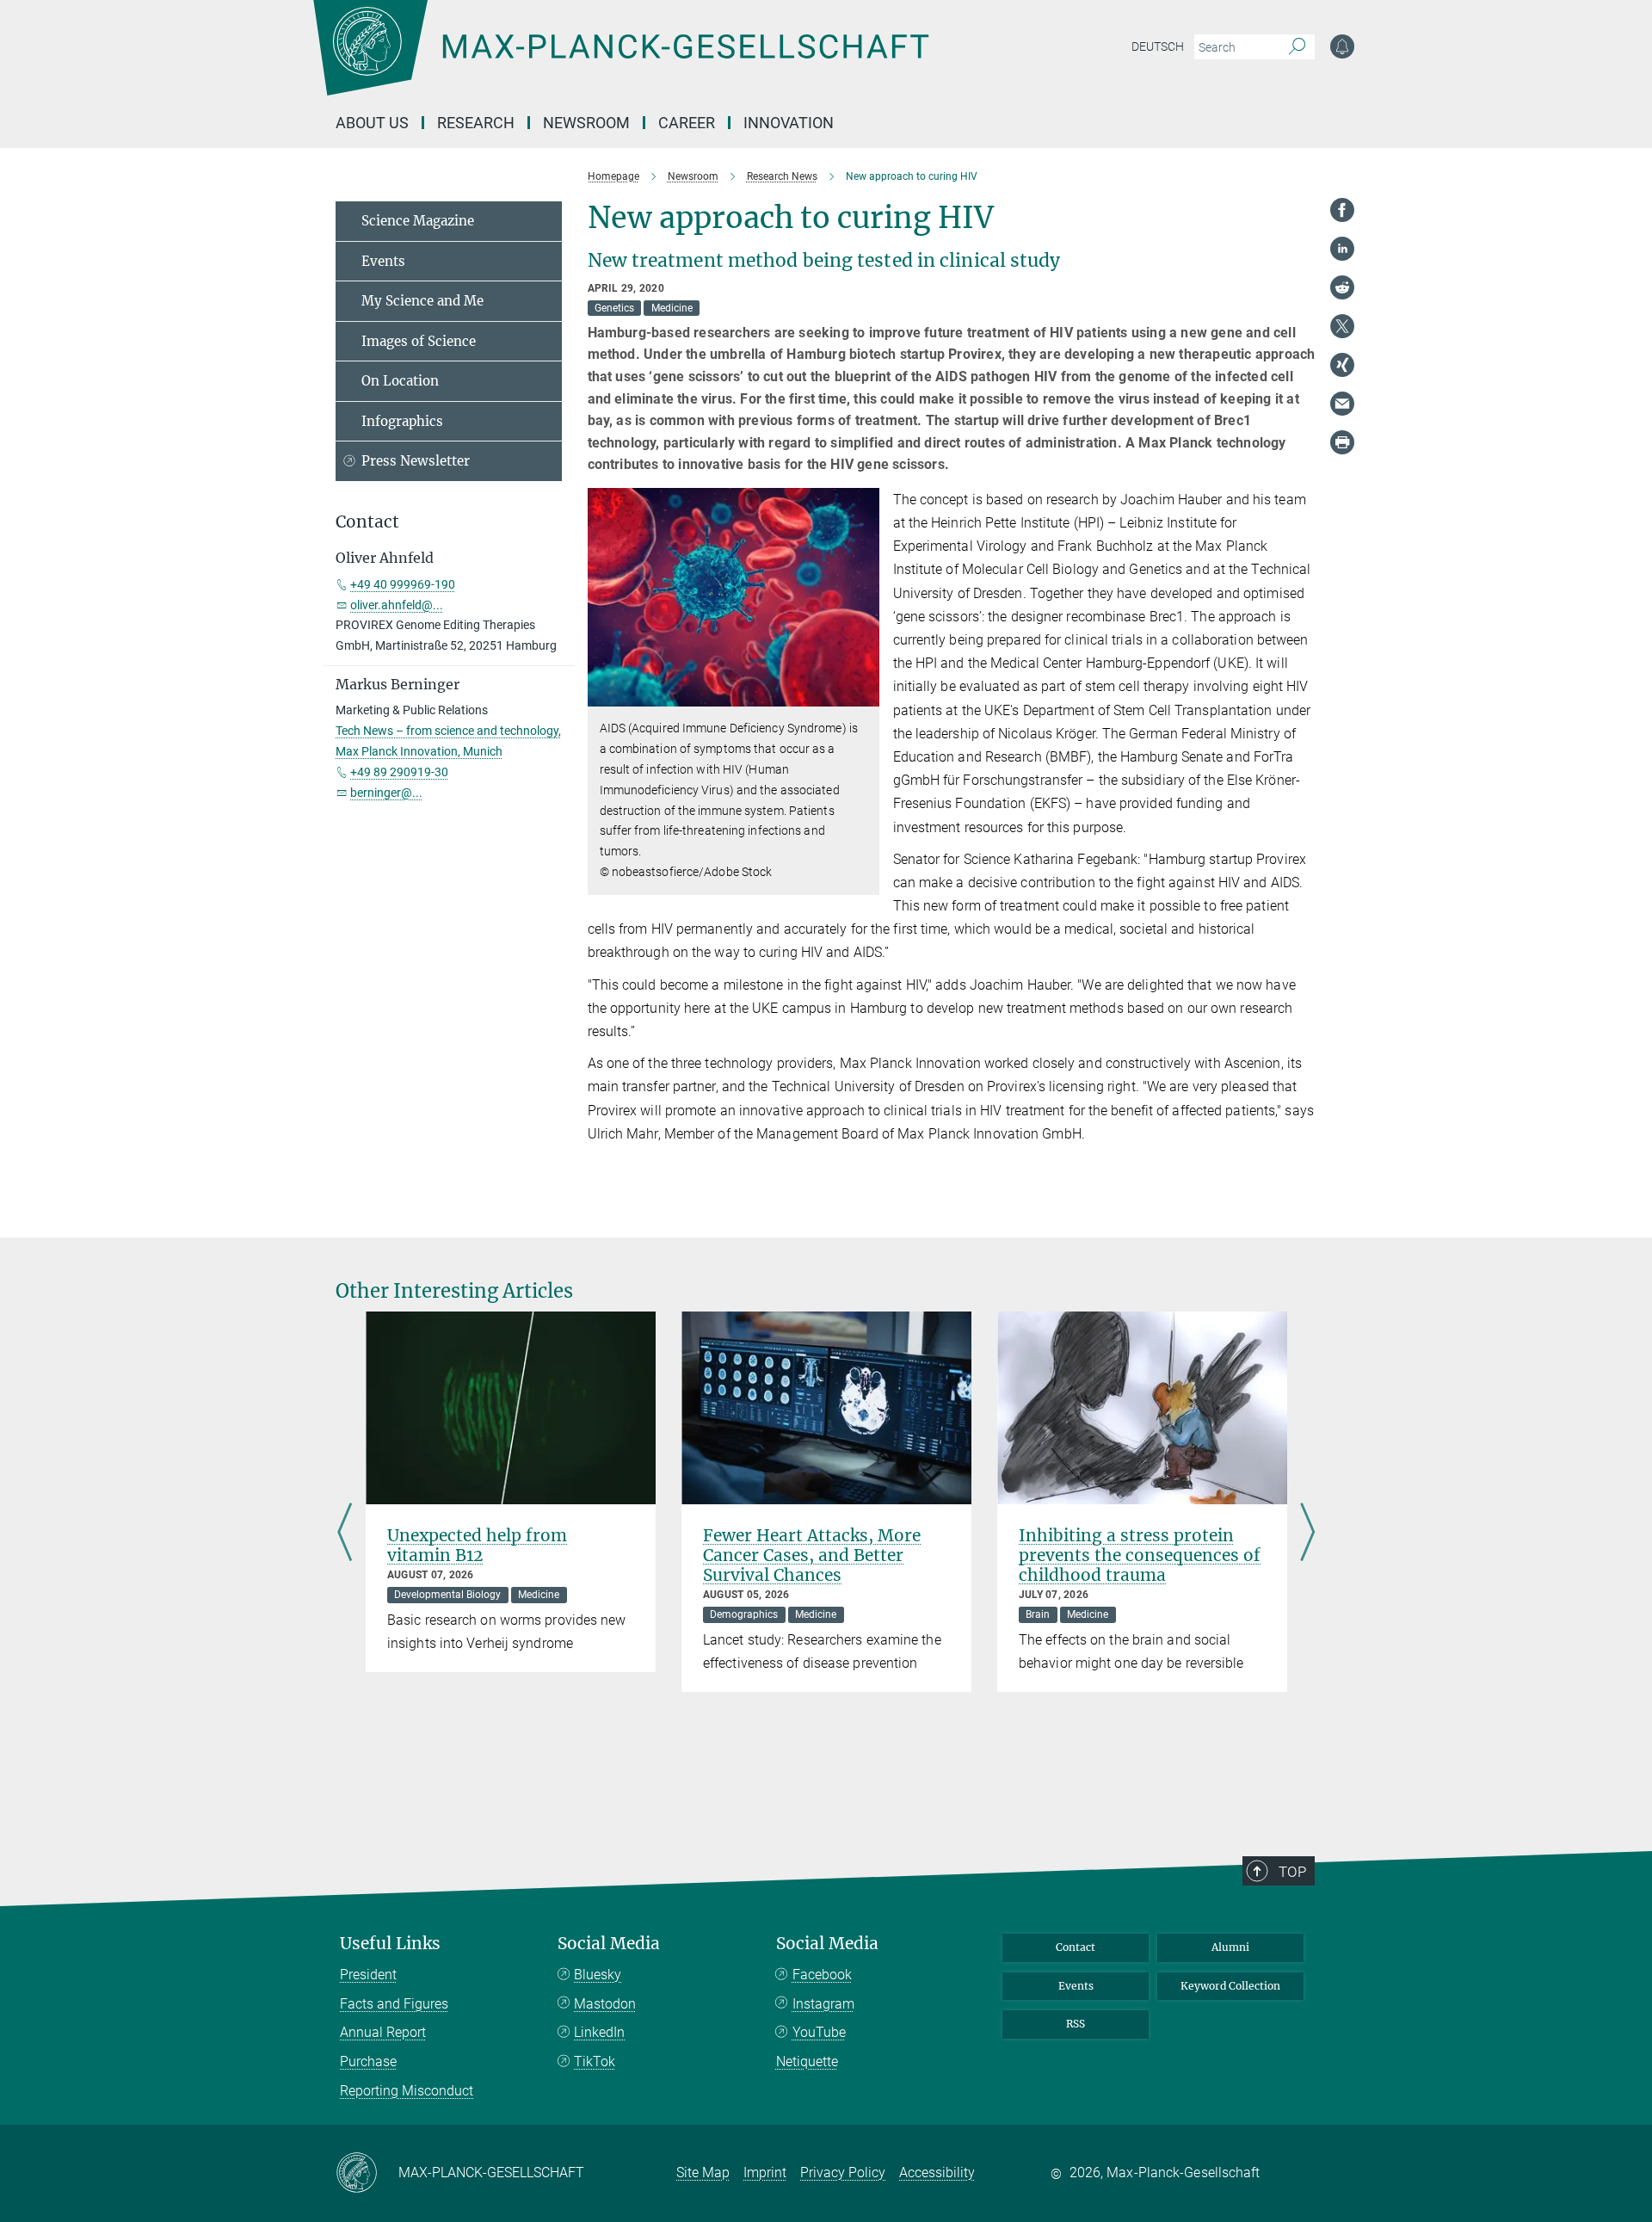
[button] (864, 694)
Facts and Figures (394, 2004)
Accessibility (937, 2173)
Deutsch (1158, 46)
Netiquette (807, 2062)
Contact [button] (367, 522)
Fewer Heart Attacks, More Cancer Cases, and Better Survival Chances (812, 1555)
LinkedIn (599, 2032)
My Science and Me (422, 301)
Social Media (609, 1944)
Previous (345, 1534)
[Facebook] (1342, 210)
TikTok (595, 2062)
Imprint (765, 2173)
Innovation (789, 123)
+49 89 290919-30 (399, 772)
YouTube (819, 2032)
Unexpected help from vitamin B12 (477, 1545)
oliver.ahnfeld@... (397, 605)
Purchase (368, 2062)
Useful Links (390, 1944)
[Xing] (1342, 365)
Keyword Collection (1230, 1986)
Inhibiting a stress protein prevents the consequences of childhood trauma (1140, 1555)
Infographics (402, 421)
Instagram (823, 2004)
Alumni (1230, 1947)
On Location (400, 381)
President (368, 1975)
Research (476, 123)
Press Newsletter (416, 461)
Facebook (822, 1975)
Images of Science (419, 341)
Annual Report (383, 2032)
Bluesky (598, 1975)
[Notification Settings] (1342, 46)
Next (1307, 1534)
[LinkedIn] (1342, 249)
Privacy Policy (843, 2173)
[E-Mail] (1342, 404)
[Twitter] (1342, 326)
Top (1292, 1872)
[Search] (1297, 47)
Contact (1076, 1947)
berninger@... (386, 793)
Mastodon (605, 2004)
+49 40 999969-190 (403, 584)
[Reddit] (1342, 287)
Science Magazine (418, 221)
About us (372, 123)
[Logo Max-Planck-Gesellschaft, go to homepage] (620, 60)
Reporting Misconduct (407, 2091)
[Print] (1342, 442)
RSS (1076, 2024)
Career (687, 123)
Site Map (703, 2173)
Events (383, 261)
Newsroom (586, 123)
